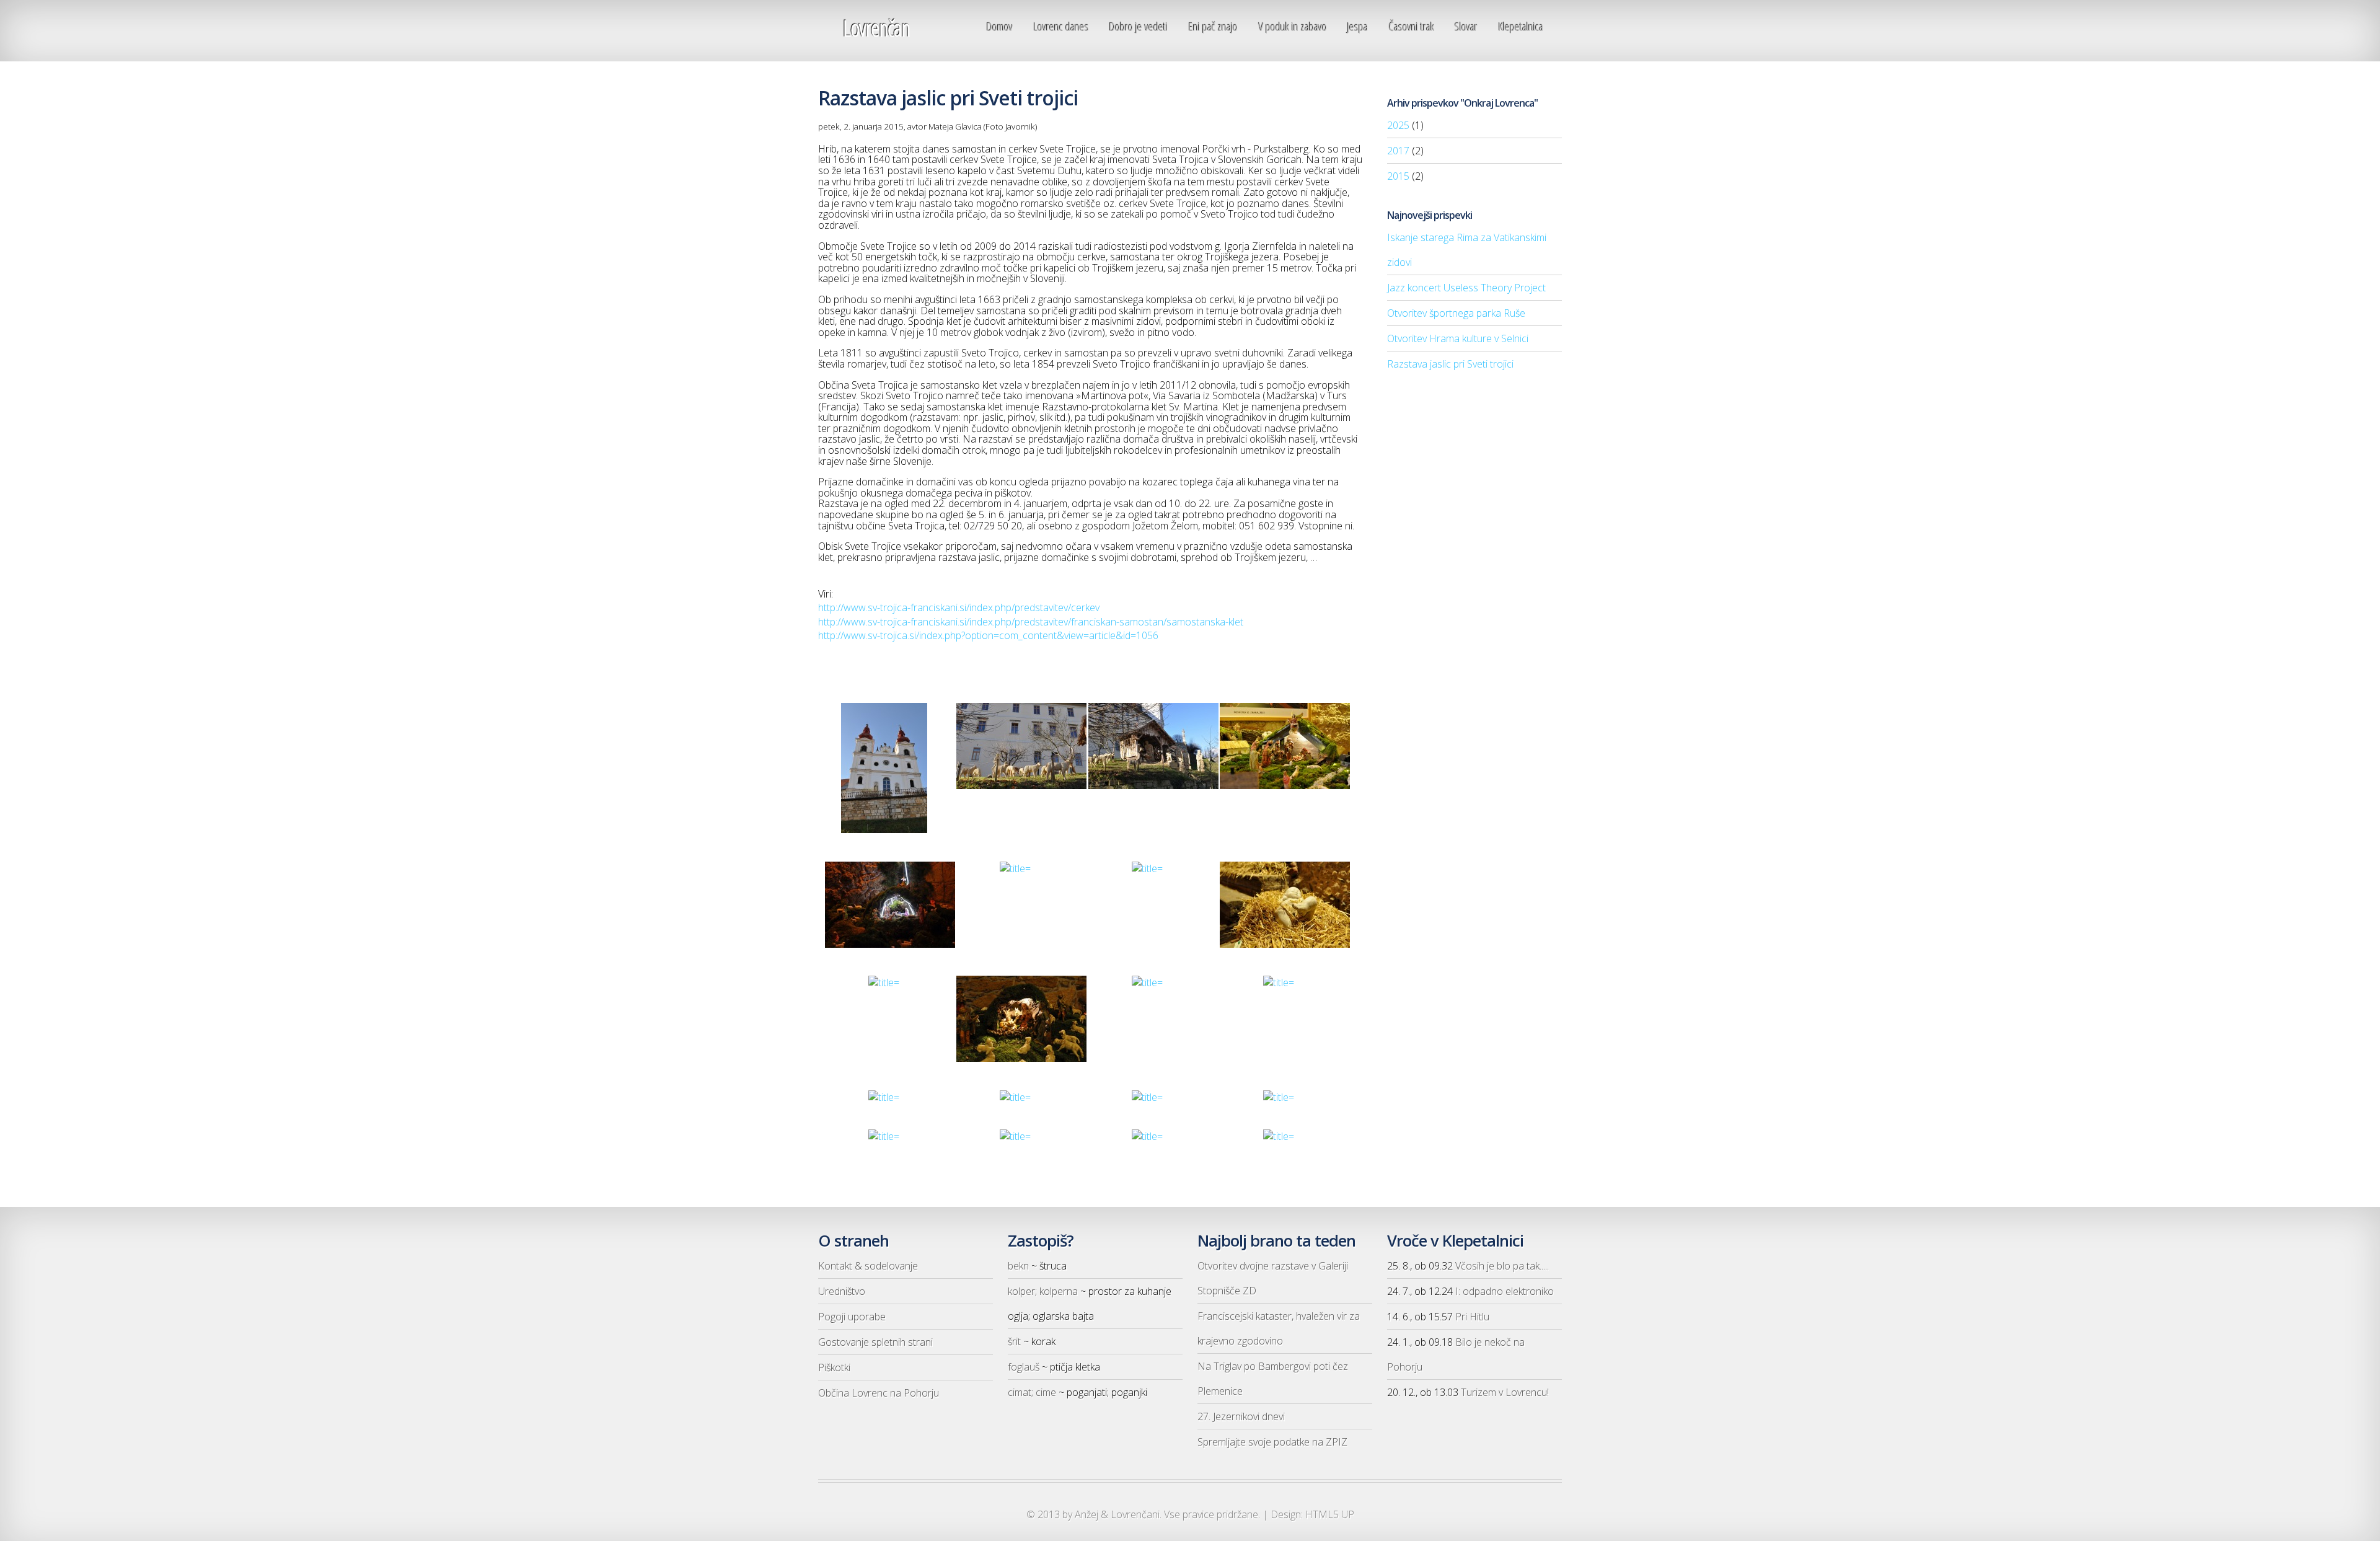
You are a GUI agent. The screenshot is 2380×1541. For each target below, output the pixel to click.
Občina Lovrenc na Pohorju (879, 1393)
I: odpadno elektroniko (1505, 1291)
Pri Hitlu (1472, 1317)
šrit (1014, 1341)
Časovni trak (1412, 26)
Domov (1000, 26)
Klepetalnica (1521, 26)
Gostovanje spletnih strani (875, 1342)
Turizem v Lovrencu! (1505, 1392)
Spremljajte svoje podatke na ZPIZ (1272, 1442)
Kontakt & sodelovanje (868, 1266)
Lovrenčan (876, 28)
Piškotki (834, 1367)
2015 (1398, 176)
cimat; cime (1032, 1392)
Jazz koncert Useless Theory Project (1466, 288)
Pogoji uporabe (852, 1317)
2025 (1398, 125)
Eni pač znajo (1213, 26)
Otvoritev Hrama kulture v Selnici (1458, 338)
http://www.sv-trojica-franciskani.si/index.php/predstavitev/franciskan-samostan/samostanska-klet (1031, 622)
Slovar (1466, 26)
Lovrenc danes (1061, 26)
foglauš (1024, 1367)
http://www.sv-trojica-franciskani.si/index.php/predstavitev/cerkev (959, 607)
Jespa (1358, 26)
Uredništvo (842, 1291)
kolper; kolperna (1043, 1291)
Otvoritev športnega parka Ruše (1456, 313)
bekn (1018, 1266)
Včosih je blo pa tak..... (1502, 1266)
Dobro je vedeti (1139, 26)
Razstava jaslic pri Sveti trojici (1450, 364)
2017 (1398, 151)
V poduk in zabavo (1293, 26)
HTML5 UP (1330, 1514)
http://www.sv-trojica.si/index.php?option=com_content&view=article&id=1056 (988, 635)
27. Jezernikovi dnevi (1241, 1416)
